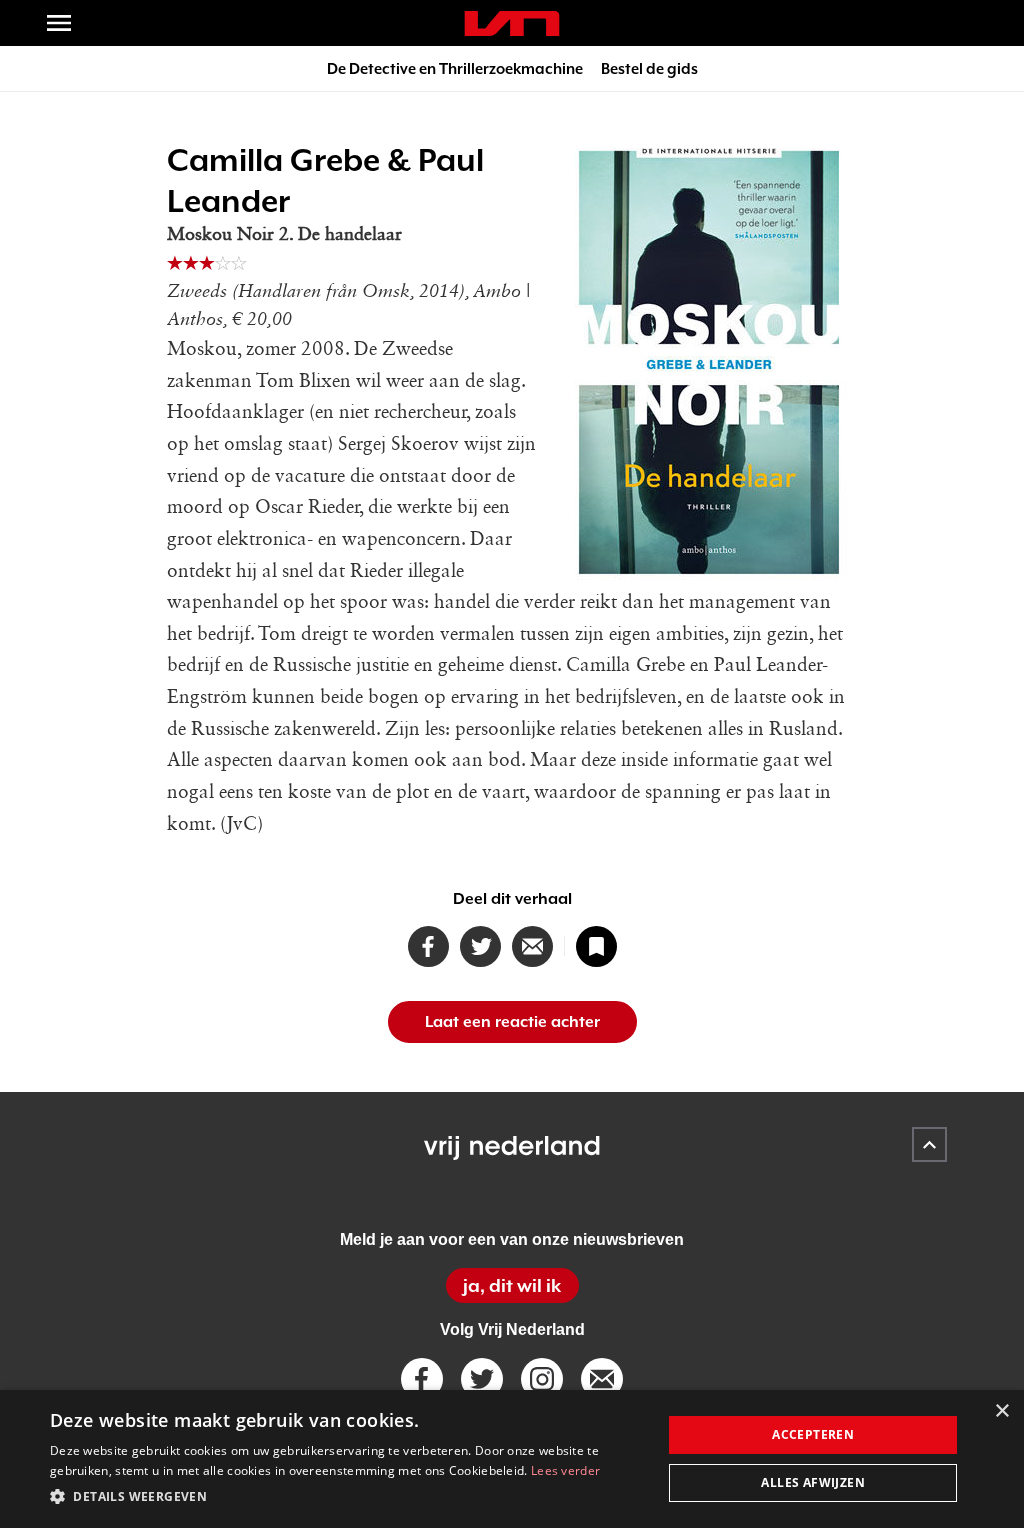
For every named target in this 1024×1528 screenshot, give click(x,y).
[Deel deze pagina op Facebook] (428, 946)
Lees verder (565, 1470)
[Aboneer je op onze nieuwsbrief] (602, 1379)
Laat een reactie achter (512, 1022)
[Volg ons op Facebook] (422, 1379)
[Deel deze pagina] (532, 946)
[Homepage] (512, 23)
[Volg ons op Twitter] (482, 1379)
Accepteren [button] (813, 1434)
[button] (347, 1497)
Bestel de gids (649, 68)
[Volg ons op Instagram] (542, 1379)
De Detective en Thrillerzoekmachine (455, 68)
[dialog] (512, 1459)
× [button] (1001, 1411)
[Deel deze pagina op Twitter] (480, 946)
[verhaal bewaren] (596, 946)
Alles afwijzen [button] (813, 1482)
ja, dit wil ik (512, 1285)
